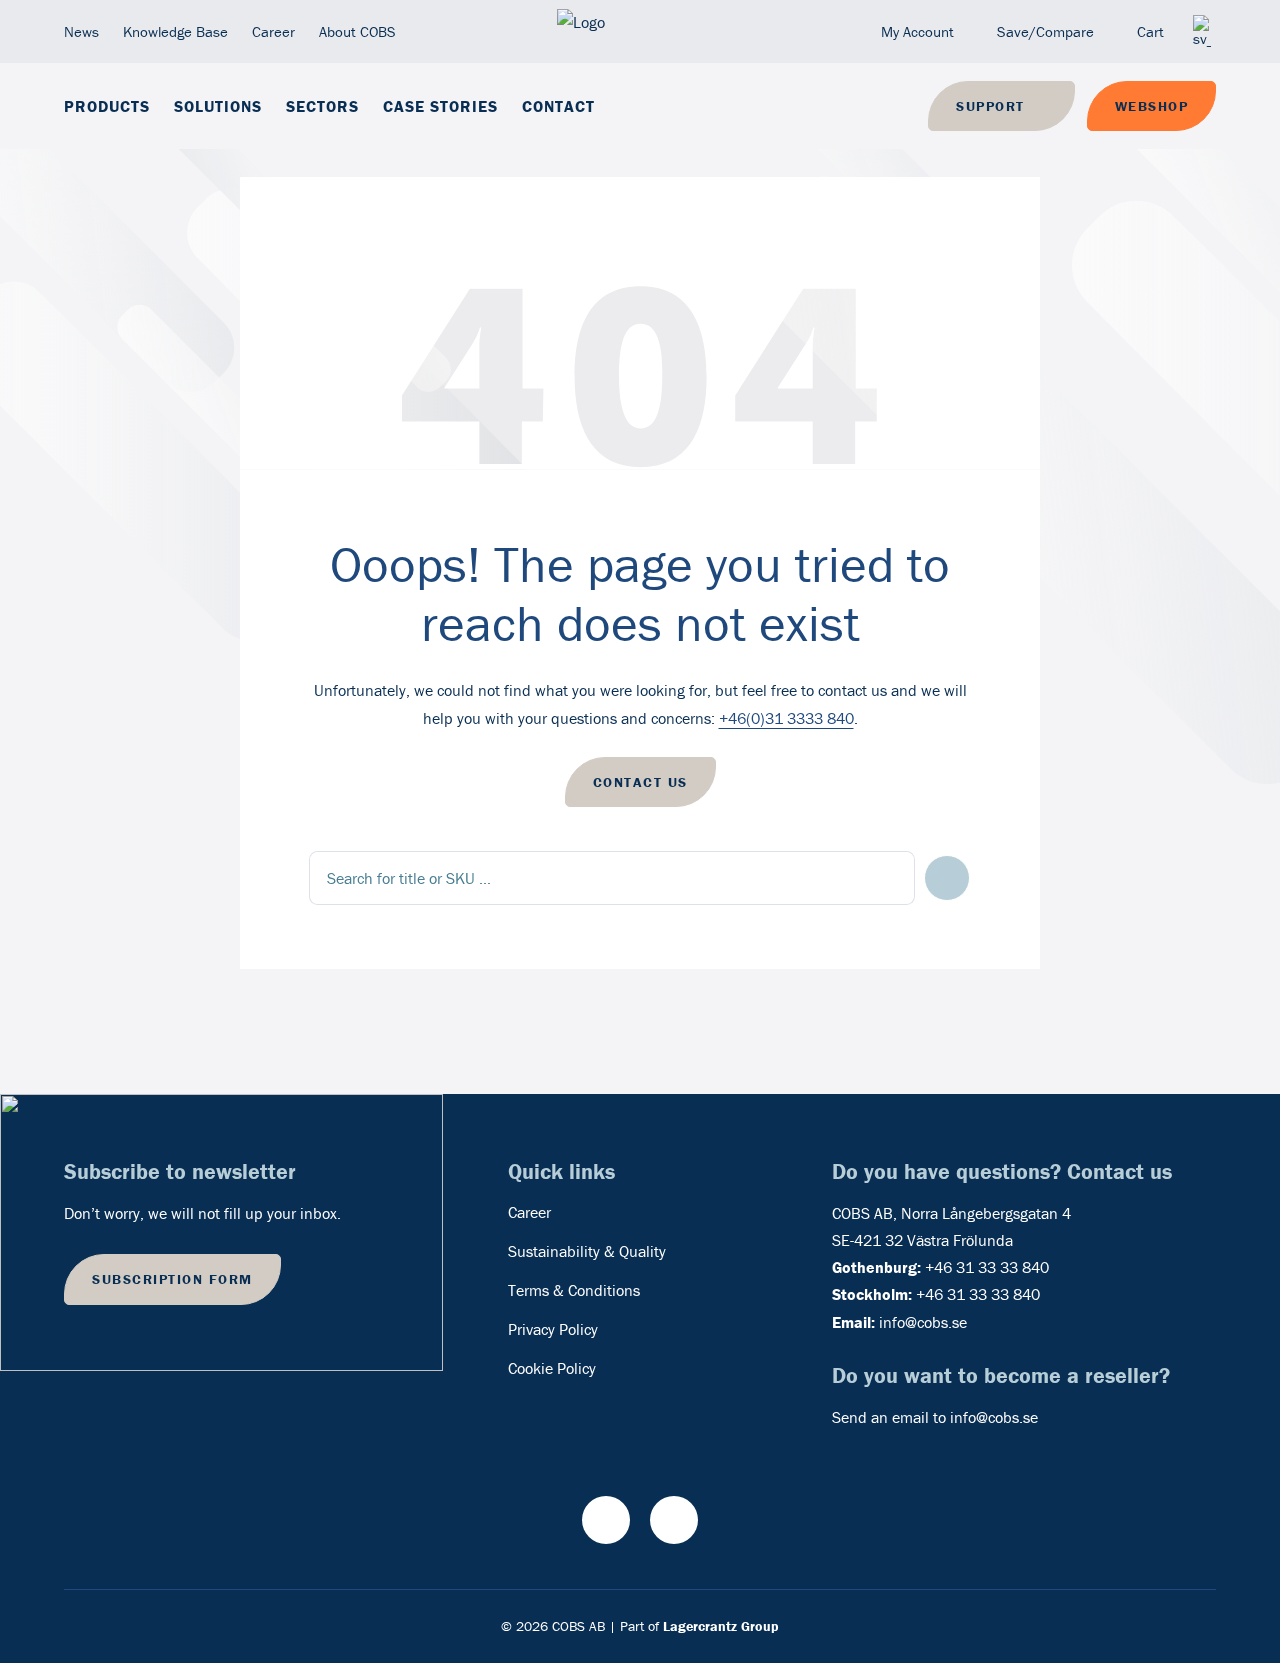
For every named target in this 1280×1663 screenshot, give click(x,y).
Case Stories (440, 106)
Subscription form (172, 1279)
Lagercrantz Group (721, 1626)
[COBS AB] (640, 31)
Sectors (322, 106)
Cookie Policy (552, 1368)
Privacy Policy (553, 1329)
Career (273, 31)
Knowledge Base (175, 31)
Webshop (1152, 106)
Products (107, 106)
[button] (947, 878)
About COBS (357, 31)
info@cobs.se (923, 1322)
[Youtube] (606, 1520)
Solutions (218, 106)
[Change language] (1202, 31)
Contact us (640, 782)
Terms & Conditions (574, 1290)
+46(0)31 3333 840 (786, 718)
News (81, 31)
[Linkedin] (674, 1520)
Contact (558, 106)
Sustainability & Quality (587, 1251)
